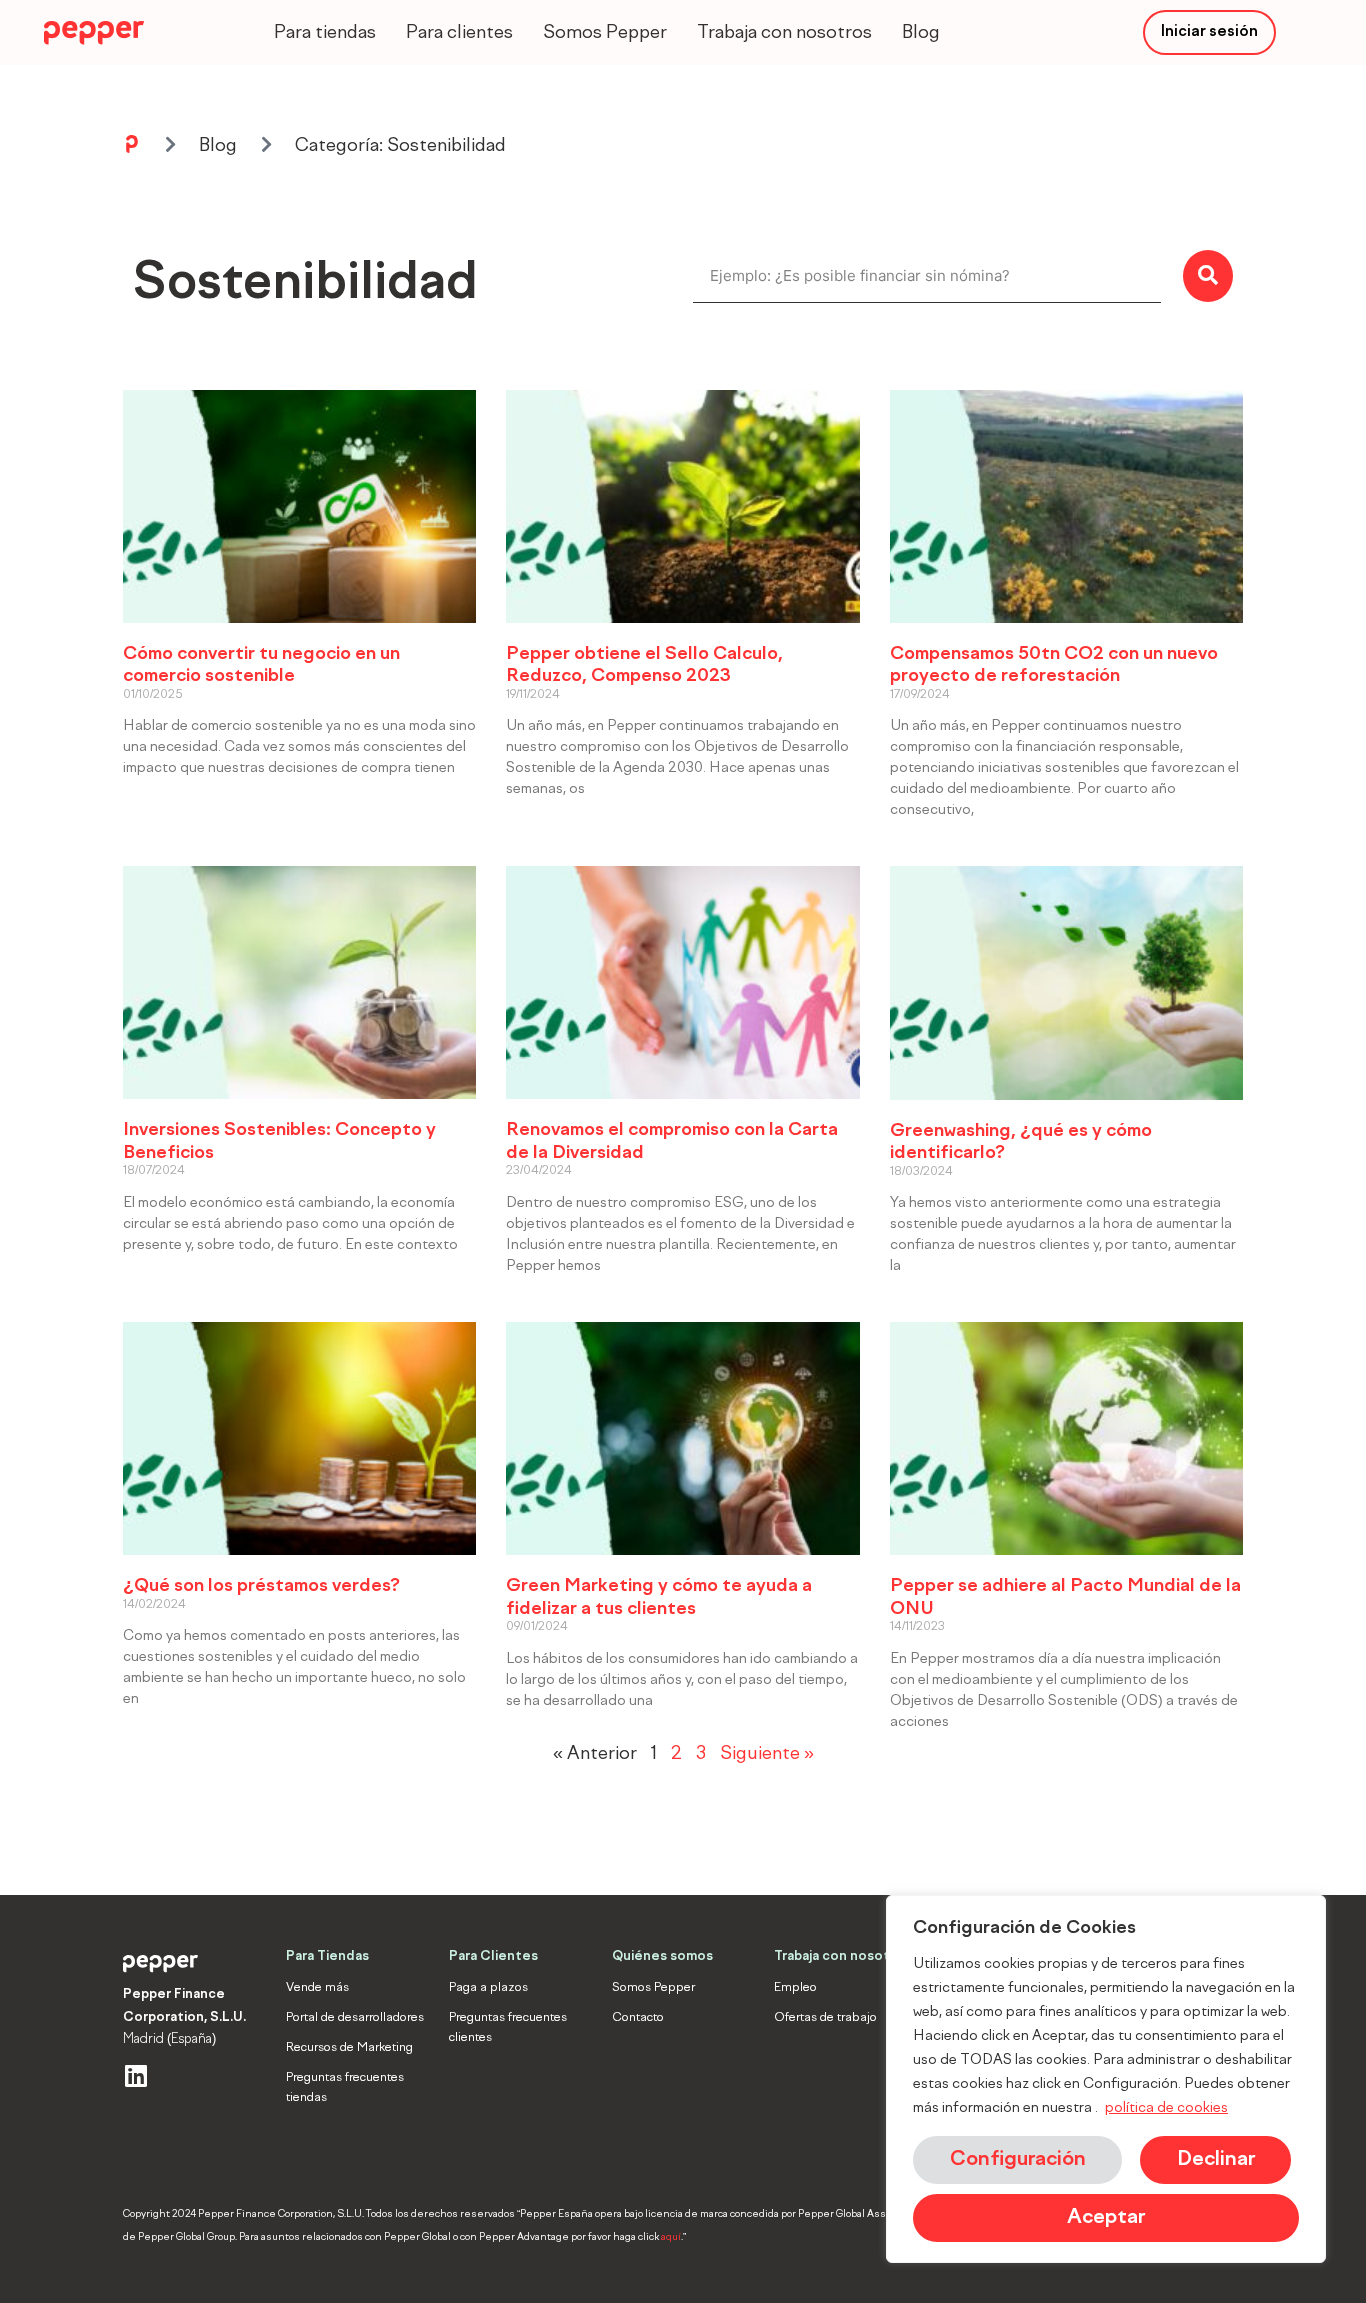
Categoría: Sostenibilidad (400, 146)
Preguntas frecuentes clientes (508, 2028)
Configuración (1018, 2159)
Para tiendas (325, 33)
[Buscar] (1208, 276)
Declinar (1216, 2159)
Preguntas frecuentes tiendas (345, 2088)
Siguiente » (767, 1754)
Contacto (638, 2018)
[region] (1106, 2079)
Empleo (795, 1988)
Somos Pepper (605, 33)
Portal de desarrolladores (355, 2018)
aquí (671, 2237)
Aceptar (1106, 2217)
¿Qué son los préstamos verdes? (261, 1586)
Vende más (317, 1988)
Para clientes (459, 33)
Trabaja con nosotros (784, 33)
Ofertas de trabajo (825, 2018)
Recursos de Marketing (349, 2048)
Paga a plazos (488, 1988)
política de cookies (1166, 2108)
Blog (921, 33)
